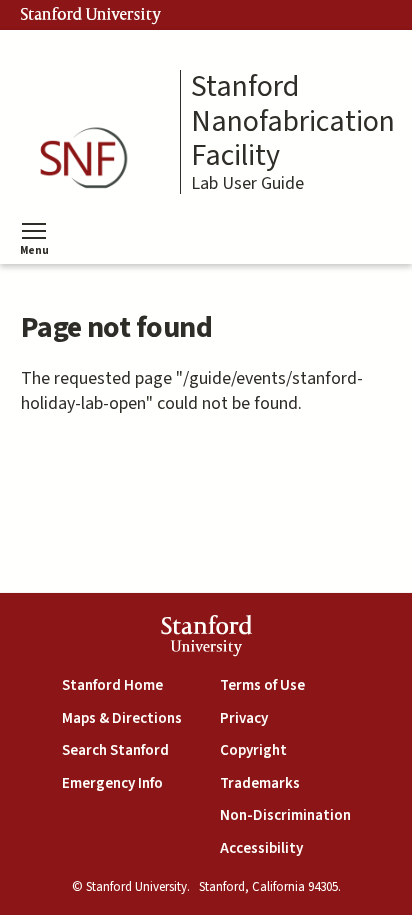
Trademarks (260, 783)
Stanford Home (112, 685)
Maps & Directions (122, 718)
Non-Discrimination (285, 815)
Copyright (253, 750)
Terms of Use (262, 685)
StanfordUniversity (206, 638)
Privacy (244, 718)
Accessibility (261, 848)
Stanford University (91, 15)
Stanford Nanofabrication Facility (293, 122)
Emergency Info (112, 783)
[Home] (90, 158)
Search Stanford (115, 750)
